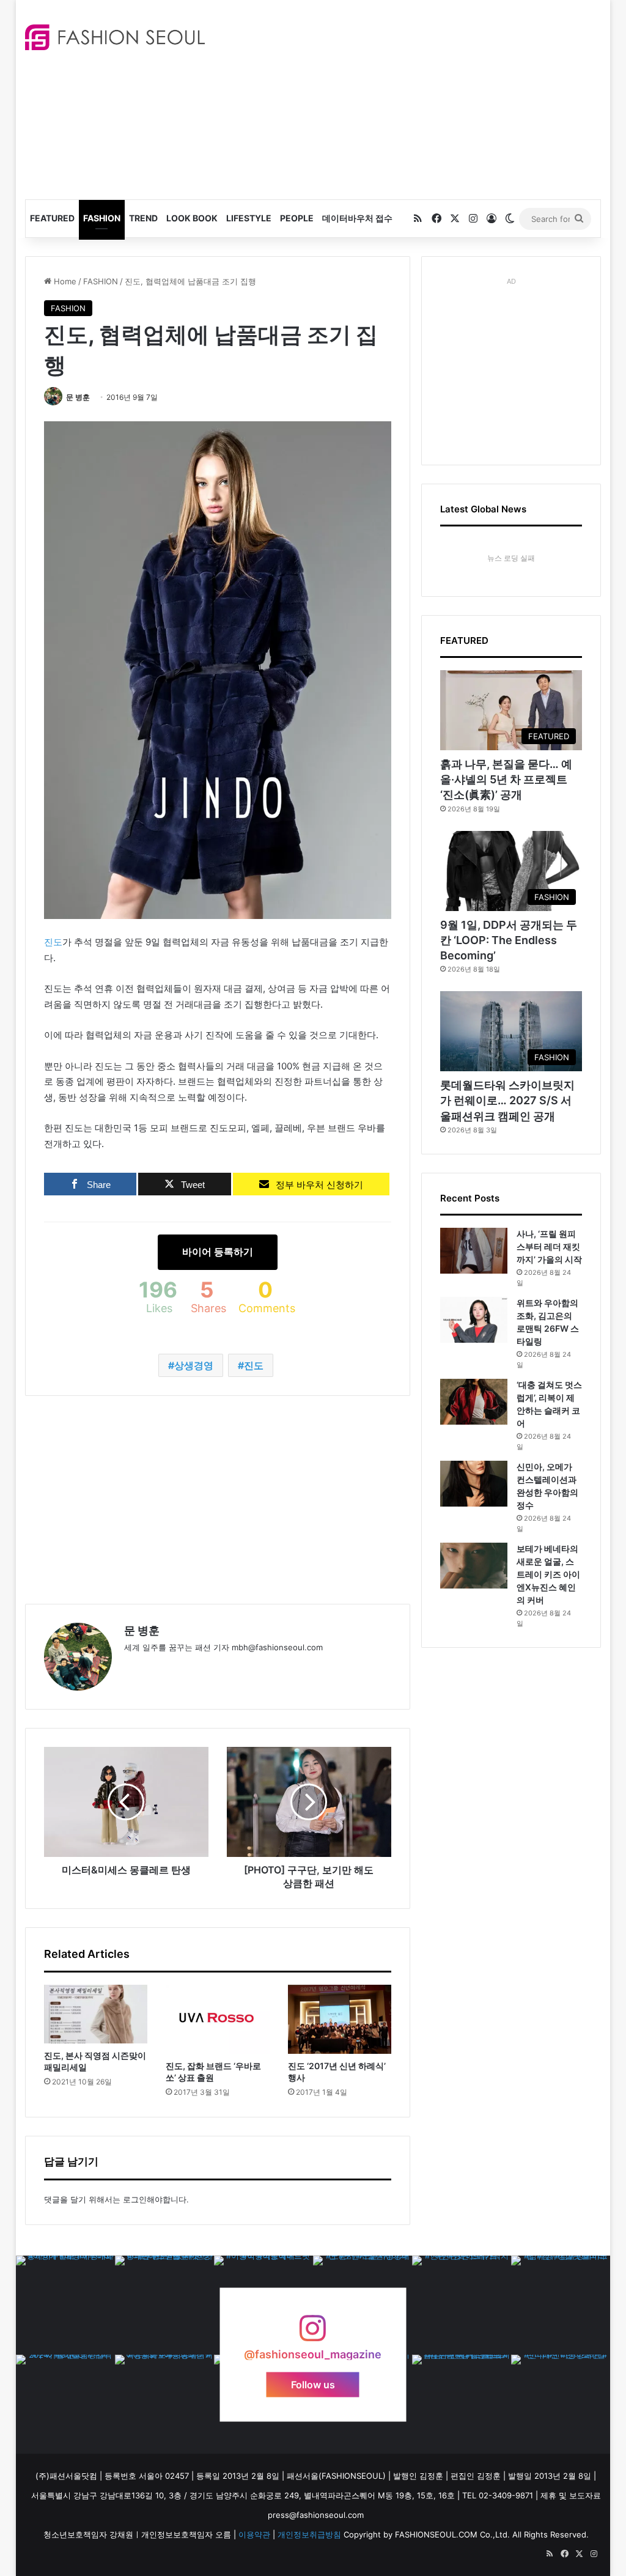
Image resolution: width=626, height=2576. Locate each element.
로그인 (135, 2199)
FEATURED (52, 218)
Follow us (313, 2385)
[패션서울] (115, 37)
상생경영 (194, 1365)
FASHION (102, 218)
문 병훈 (78, 397)
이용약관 (254, 2534)
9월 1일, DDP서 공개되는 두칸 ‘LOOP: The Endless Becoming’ (509, 940)
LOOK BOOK (192, 218)
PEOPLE (297, 218)
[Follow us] (313, 2334)
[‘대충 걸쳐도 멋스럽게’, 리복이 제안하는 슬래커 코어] (474, 1402)
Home (64, 281)
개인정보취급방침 (309, 2534)
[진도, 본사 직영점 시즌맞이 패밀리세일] (96, 2014)
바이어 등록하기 (218, 1252)
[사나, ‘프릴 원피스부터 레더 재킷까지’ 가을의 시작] (474, 1251)
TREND (143, 218)
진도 (53, 942)
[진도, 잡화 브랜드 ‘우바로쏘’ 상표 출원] (218, 2019)
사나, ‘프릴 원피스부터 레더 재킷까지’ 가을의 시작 (549, 1246)
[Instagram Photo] (65, 2305)
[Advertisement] (425, 98)
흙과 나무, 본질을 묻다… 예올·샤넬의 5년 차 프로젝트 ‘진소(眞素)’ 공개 (506, 779)
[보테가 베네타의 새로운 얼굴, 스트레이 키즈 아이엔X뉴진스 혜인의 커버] (474, 1566)
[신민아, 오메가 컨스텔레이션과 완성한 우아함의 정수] (474, 1484)
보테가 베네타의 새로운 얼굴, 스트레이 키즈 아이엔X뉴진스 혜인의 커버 (548, 1574)
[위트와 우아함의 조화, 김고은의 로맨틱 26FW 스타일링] (474, 1320)
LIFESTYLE (249, 218)
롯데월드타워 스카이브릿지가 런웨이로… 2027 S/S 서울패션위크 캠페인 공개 (507, 1100)
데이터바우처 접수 (357, 218)
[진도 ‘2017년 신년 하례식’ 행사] (340, 2019)
